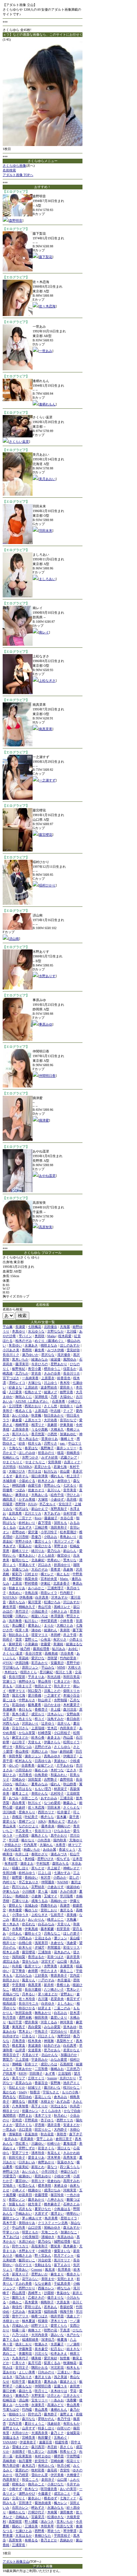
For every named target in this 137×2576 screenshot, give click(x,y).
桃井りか (9, 1943)
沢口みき (45, 1565)
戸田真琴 (9, 2073)
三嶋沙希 (41, 1527)
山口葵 (62, 1961)
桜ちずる (63, 1859)
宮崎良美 (29, 2437)
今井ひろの (40, 1364)
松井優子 (64, 1812)
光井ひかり (68, 2078)
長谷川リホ (71, 1373)
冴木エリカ (59, 2321)
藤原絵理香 (41, 1649)
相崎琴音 (22, 1425)
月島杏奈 (19, 2041)
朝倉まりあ (17, 1588)
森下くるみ (11, 2339)
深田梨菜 (35, 1779)
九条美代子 (20, 2358)
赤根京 (17, 1817)
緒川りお (38, 1551)
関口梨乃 (35, 1691)
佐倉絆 (20, 1807)
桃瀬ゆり (35, 2190)
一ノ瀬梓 (73, 2344)
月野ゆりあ (11, 2279)
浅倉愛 (71, 1943)
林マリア (75, 1845)
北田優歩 (51, 1327)
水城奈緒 (9, 1481)
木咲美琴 (47, 2526)
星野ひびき (46, 1859)
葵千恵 (74, 1817)
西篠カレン (46, 2288)
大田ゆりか (20, 2433)
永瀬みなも (56, 2507)
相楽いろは (40, 1616)
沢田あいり (30, 1723)
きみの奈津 (68, 1891)
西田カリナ (46, 1812)
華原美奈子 (59, 1975)
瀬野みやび (27, 2493)
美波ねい (61, 1761)
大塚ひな (35, 1383)
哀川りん (54, 1490)
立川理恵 (15, 1406)
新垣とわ (38, 2167)
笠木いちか (65, 2521)
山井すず (29, 2428)
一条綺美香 (30, 1378)
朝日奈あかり (54, 1415)
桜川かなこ (71, 2087)
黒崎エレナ (62, 1607)
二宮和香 (41, 2069)
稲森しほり (20, 1868)
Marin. (64, 1579)
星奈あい (22, 2269)
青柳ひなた (43, 2535)
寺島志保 (31, 1593)
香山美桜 (22, 1751)
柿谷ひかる (27, 2008)
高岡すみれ (71, 2181)
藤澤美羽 (22, 1364)
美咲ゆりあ (27, 2223)
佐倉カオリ (36, 1490)
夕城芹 (40, 1947)
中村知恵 (43, 1863)
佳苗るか (70, 1369)
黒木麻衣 (70, 2246)
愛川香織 (35, 1695)
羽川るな (9, 2209)
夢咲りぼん (33, 2307)
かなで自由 (72, 2111)
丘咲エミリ (36, 2078)
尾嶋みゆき (52, 2227)
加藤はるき (11, 2437)
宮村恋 (17, 2120)
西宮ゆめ (25, 2097)
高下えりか (40, 2106)
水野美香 (51, 1966)
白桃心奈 (25, 1943)
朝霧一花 (19, 2330)
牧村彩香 (38, 2470)
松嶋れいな (11, 1457)
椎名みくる (24, 1411)
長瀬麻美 (9, 1709)
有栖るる (31, 2540)
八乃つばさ (20, 2335)
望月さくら (24, 2125)
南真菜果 (46, 729)
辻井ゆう (48, 1723)
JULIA (32, 1504)
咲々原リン (36, 2451)
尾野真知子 (59, 1509)
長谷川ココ (43, 1831)
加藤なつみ (20, 1569)
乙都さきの (36, 2297)
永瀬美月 (38, 2405)
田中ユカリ (20, 2246)
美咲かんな (40, 1793)
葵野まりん (11, 2428)
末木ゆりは (59, 2391)
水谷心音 (67, 1518)
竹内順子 (67, 1593)
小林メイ (19, 2190)
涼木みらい (56, 1714)
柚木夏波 (29, 2321)
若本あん (51, 2307)
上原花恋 (41, 1411)
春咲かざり (40, 1854)
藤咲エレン (11, 2218)
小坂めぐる (27, 1481)
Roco (38, 1518)
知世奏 (65, 2358)
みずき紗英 (50, 1457)
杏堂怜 (65, 2470)
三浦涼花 (67, 1798)
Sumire (52, 2078)
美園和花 (25, 2353)
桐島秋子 (47, 2302)
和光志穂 (54, 1677)
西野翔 (20, 1504)
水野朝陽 (61, 1700)
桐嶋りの (64, 1826)
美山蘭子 (19, 1625)
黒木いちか (20, 1359)
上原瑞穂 (38, 1728)
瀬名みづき (59, 1854)
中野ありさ (27, 1700)
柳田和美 (41, 2017)
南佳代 (17, 2307)
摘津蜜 (44, 1120)
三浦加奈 (45, 1952)
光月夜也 (25, 1775)
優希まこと (20, 1793)
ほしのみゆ (27, 1453)
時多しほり (46, 2428)
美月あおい (47, 479)
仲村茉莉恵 (49, 1621)
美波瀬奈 (35, 2045)
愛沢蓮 (33, 1532)
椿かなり (28, 1840)
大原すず (41, 2213)
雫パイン (25, 1336)
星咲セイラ (69, 2218)
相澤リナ (38, 1425)
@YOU (8, 1663)
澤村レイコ (17, 1383)
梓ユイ (40, 1719)
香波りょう (67, 1849)
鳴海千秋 (67, 2311)
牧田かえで (43, 1686)
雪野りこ (31, 1639)
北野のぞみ (43, 1747)
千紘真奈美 (62, 2283)
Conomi (37, 2269)
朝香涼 (35, 2092)
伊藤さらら (52, 1742)
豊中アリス (20, 2316)
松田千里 (19, 2381)
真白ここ (9, 2353)
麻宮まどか (20, 1737)
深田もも (61, 1523)
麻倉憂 (17, 1420)
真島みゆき (52, 1756)
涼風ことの (52, 1691)
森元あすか (71, 2227)
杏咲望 (52, 1658)
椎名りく (15, 1859)
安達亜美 (35, 2050)
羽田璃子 (36, 2073)
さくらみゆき (51, 2111)
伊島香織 (26, 1597)
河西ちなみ (11, 1723)
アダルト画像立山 (16, 2561)
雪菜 (19, 1639)
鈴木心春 (38, 1737)
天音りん (64, 1924)
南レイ (44, 632)
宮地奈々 (9, 2185)
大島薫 (71, 1919)
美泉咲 (65, 1630)
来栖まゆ (61, 2185)
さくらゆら (62, 1747)
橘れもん (57, 1476)
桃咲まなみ (49, 1345)
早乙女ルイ (48, 1504)
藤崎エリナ (20, 1551)
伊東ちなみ (11, 1891)
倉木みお (61, 2097)
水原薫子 (57, 2344)
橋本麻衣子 (52, 2204)
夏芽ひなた (43, 2209)
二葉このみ (62, 2008)
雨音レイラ (49, 1593)
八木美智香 (20, 2106)
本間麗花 (54, 1947)
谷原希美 (28, 1765)
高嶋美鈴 (9, 2461)
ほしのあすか (70, 1345)
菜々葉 (43, 1891)
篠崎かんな (17, 2512)
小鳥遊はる (62, 2209)
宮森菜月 (38, 2517)
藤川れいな (52, 2087)
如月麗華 (25, 2461)
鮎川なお (51, 1471)
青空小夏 (35, 1369)
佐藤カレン (30, 2111)
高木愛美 (31, 2302)
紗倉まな (15, 1387)
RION (23, 2073)
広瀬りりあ (20, 1901)
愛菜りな (9, 1821)
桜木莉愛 (65, 1336)
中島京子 (41, 2031)
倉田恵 (75, 2386)
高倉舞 (68, 1569)
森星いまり (59, 2017)
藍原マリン (33, 1966)
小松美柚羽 (30, 2237)
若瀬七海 (60, 1467)
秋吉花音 (47, 2134)
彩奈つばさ (56, 1957)
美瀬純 (58, 1644)
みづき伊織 (56, 1350)
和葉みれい (59, 1775)
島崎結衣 (22, 1896)
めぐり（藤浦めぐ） (50, 1341)
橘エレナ (47, 1574)
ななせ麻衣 (43, 2283)
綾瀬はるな (74, 1644)
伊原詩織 (22, 1663)
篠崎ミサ (67, 1439)
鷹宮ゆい (22, 2181)
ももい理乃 (43, 1789)
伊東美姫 (67, 1425)
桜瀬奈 (43, 2321)
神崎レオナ (71, 1868)
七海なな (15, 1448)
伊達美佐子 (28, 2442)
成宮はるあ (11, 1961)
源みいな (57, 2335)
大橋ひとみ (65, 1625)
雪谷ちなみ (30, 1961)
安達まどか (71, 2125)
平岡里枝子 (62, 2535)
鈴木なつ (31, 2489)
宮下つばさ (11, 1378)
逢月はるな (24, 1789)
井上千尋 (70, 1635)
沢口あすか (71, 1602)
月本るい (29, 1994)
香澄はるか (36, 1957)
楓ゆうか (31, 1910)
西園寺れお (49, 1905)
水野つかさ (30, 1457)
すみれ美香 (24, 2283)
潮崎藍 (17, 2064)
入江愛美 (15, 1392)
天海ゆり (76, 1840)
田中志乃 (35, 2414)
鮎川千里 (15, 2022)
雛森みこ (70, 1803)
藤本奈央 (48, 1826)
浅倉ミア (73, 2316)
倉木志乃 (29, 2465)
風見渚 (50, 2269)
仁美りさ (19, 2363)
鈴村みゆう (27, 1873)
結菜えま (45, 2008)
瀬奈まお (27, 1863)
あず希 (50, 2073)
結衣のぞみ (52, 2045)
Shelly (23, 2092)
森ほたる (25, 2391)
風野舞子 (47, 1448)
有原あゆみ (66, 2237)
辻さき (71, 1770)
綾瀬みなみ (40, 1359)
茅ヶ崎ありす (32, 2218)
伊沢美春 (57, 2475)
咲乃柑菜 (22, 2475)
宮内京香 (15, 2423)
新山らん (70, 1551)
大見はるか (24, 2535)
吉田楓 (52, 2451)
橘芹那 (17, 1989)
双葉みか (25, 1546)
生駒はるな (43, 2265)
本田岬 (56, 1635)
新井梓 (49, 1985)
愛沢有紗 (51, 2358)
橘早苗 (59, 2456)
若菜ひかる (43, 1467)
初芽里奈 (63, 1929)
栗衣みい (35, 2498)
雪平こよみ (45, 2139)
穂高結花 (9, 2003)
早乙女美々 (24, 1831)
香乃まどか (49, 2540)
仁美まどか (62, 1681)
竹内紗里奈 (68, 1658)
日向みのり (46, 2372)
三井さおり (71, 2395)
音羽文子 (22, 2367)
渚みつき (47, 2521)
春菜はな (31, 1448)
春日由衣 (73, 1719)
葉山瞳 (75, 1938)
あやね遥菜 (47, 1176)
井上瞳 (56, 1709)
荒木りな (70, 1560)
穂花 (61, 1453)
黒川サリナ (62, 2260)
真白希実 (19, 1803)
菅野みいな (52, 1485)
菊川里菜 (35, 1602)
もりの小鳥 (70, 2092)
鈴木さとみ (46, 1481)
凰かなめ (9, 2092)
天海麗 (65, 1327)
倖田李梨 (15, 1756)
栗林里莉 (15, 1644)
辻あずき (25, 1527)
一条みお (57, 2400)
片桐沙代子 (36, 2512)
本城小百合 (71, 1695)
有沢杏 (46, 1877)
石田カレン (20, 2507)
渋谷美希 (67, 1653)
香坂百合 (41, 2083)
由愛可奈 (35, 1485)
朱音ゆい (15, 1345)
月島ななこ (52, 1933)
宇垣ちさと (51, 2092)
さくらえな (71, 1807)
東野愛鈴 (15, 1579)
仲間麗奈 (48, 1882)
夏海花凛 (70, 2143)
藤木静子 (51, 2414)
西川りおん (20, 1887)
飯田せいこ (27, 2260)
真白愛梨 (35, 2027)
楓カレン (61, 2503)
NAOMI (63, 1882)
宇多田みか (40, 2059)
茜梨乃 (8, 2059)
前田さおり (11, 1980)
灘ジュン (61, 1938)
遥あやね (9, 2372)
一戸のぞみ (46, 1980)
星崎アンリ (27, 1821)
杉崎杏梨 (45, 1733)
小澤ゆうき (20, 1915)
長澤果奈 (64, 2269)
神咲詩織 (19, 1485)
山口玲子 (19, 1742)
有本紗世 (11, 1863)
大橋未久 (57, 1429)
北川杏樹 (22, 1537)
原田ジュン (30, 1667)
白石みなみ (46, 1924)
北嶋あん (22, 2517)
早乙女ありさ (29, 1882)
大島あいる (40, 1495)
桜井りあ (35, 1443)
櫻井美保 (31, 2022)
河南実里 (70, 2190)
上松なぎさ (47, 681)
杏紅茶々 (22, 2143)
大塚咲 (43, 1499)
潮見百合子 (11, 2055)
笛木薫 (62, 1817)
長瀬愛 (20, 1327)
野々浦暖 (31, 2521)
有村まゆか (43, 2456)
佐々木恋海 (47, 306)
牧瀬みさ (41, 2344)
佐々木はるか (29, 1439)
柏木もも (73, 2367)
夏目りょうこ (35, 2423)
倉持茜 (33, 1971)
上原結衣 (31, 1387)
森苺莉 (52, 2470)
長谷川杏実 (34, 1653)
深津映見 (41, 1397)
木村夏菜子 (71, 1705)
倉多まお (54, 1737)
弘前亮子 (57, 1915)
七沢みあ (19, 2311)
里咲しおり (49, 1910)
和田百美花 (71, 1677)
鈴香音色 (64, 1378)
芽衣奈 (36, 1373)
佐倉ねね (54, 2181)
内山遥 (68, 1737)
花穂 (54, 1891)
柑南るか (19, 2484)
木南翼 (52, 2512)
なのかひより (29, 1826)
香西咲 (27, 1350)
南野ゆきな (27, 1681)
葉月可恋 (35, 2363)
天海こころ (50, 2232)
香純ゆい (31, 1877)
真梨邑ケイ (65, 2041)
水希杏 (61, 1845)
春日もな (25, 1709)
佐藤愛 (46, 1644)
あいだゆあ (20, 1415)
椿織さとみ (24, 2255)
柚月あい (22, 1784)
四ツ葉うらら (70, 2167)
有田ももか (71, 2423)
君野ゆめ (19, 1532)
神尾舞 (49, 2041)
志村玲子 (57, 1793)
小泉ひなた (56, 2484)
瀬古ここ (67, 1971)
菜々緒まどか (48, 1994)
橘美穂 (36, 2358)
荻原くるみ (52, 2363)
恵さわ (72, 1821)
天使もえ (35, 1742)
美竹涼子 (22, 1611)
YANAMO (10, 2442)
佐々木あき (11, 1924)
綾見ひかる (43, 1546)
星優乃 (36, 1537)
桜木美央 (35, 2041)
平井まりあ (36, 1677)
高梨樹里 (15, 2521)
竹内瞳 (27, 2409)
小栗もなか (24, 2386)
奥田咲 (40, 1336)
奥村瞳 (30, 1859)
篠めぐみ (41, 1770)
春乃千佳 (64, 2419)
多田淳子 (48, 2479)
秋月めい (61, 2115)
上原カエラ (33, 1420)
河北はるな (59, 2106)
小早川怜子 (49, 1532)
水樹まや (47, 2101)
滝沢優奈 (64, 1355)
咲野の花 (51, 2330)
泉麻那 (52, 1425)
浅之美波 (61, 2377)
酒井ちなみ (17, 1602)
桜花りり (73, 2461)
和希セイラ (68, 2451)
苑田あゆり (43, 2176)
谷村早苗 (70, 1513)
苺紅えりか (17, 2087)
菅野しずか (27, 2148)
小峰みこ (15, 2302)
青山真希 (73, 2405)
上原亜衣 (48, 1378)
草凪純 (24, 1658)
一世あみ (46, 351)
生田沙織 (9, 1873)
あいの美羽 (68, 2489)
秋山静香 (70, 1784)
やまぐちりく (13, 1462)
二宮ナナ (25, 1518)
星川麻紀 (46, 1672)
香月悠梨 (38, 1434)
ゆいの (14, 1765)
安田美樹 (55, 1462)
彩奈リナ (31, 2064)
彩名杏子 (11, 1649)
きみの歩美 (52, 1373)
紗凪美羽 (25, 2195)
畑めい (17, 2526)
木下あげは (11, 2237)
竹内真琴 (30, 1845)
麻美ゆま (22, 1495)
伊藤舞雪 (25, 2349)
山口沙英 (35, 2227)
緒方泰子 (35, 2204)
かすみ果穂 (27, 1499)
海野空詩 (64, 2036)
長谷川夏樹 (33, 1989)
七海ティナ (68, 2498)
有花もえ (54, 2153)
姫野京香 (67, 1392)
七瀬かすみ (62, 1873)
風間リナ (9, 2349)
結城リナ (35, 2087)
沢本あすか (60, 1597)
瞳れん (56, 1784)
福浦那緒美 (30, 2339)
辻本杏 (77, 1859)
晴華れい (73, 2213)
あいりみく (30, 2171)
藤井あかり (36, 2199)
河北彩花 (57, 2367)
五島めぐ (61, 2437)
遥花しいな (43, 2097)
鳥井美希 (51, 2218)
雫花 (73, 2391)
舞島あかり (43, 2013)
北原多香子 (62, 1583)
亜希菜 (56, 1569)
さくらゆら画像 (14, 166)
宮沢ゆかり (59, 2031)
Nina (54, 1751)
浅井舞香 (15, 1621)
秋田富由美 (24, 2013)
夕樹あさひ (13, 1845)
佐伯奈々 (67, 1406)
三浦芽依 (19, 2545)
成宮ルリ (38, 1714)
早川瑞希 (67, 1896)
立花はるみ (43, 1938)
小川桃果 (29, 1891)
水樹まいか (11, 2321)
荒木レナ (73, 1989)
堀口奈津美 (40, 1476)
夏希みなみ (40, 1784)
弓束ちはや (11, 2409)
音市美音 (70, 1490)
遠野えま (67, 2414)
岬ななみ (64, 2288)
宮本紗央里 (49, 1579)
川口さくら (46, 2036)
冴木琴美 (54, 2157)
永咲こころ (30, 1798)
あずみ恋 (63, 2101)
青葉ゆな (63, 2293)
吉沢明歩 (9, 1467)
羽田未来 (46, 531)
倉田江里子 (64, 2139)
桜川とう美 (64, 1672)
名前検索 (9, 170)
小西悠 (52, 1434)
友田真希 (15, 1513)
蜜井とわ (19, 1919)
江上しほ (45, 1873)
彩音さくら (46, 2148)
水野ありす (47, 976)
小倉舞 (36, 1896)
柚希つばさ (40, 2316)
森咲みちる (61, 1863)
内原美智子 (11, 2479)
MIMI (61, 1667)
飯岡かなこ (20, 1560)
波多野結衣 (49, 1387)
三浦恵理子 (56, 1588)
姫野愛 (17, 1877)
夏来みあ (51, 2381)
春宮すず (73, 1999)
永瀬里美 (67, 1966)
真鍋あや (67, 2540)
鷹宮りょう (43, 1541)
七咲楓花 (35, 1327)
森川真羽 (38, 2447)
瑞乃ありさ (24, 2377)
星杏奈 (75, 1611)
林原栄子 (61, 1789)
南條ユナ (35, 2330)
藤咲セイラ (33, 1933)
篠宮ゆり (64, 1555)
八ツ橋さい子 (54, 1989)
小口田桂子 (62, 1733)
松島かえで (33, 1392)
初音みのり (46, 1453)
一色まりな (24, 1719)
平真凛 (65, 2330)
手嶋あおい (24, 2213)
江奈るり (29, 2036)
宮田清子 (25, 2503)
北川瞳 (71, 1331)
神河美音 (67, 2022)
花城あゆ (31, 1905)
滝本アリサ (43, 2115)
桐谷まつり (11, 2111)
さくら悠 (51, 1406)
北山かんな (50, 2055)
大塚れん (46, 1845)
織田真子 (9, 1499)
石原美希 (59, 1401)
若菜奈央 (57, 1999)
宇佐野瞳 (73, 2456)
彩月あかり (40, 1663)
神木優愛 (15, 1910)
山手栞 (8, 1719)
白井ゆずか (11, 2036)
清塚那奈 (15, 2134)
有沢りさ (60, 1639)
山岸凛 (20, 2050)
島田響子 (45, 2437)
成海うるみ (40, 1901)
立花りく (19, 2498)
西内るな (9, 2097)
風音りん (29, 1980)
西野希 (40, 2531)
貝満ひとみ (40, 1751)
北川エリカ (33, 1513)
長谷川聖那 (17, 1677)
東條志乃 (22, 2395)
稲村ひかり (47, 885)
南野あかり (46, 2162)
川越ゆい (38, 2143)
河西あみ (25, 1938)
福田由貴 (51, 2311)
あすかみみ (49, 1798)
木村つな (57, 1770)
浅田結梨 (19, 1957)
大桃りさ (74, 1667)
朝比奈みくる (19, 1635)
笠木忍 (52, 1728)
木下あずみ (52, 1513)
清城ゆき (48, 2237)
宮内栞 (75, 1975)
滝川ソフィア (64, 1541)
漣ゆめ (36, 1630)
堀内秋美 (60, 1840)
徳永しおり (24, 2344)
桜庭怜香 (62, 2442)
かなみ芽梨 (27, 1733)
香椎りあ (63, 1985)
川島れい (22, 1616)
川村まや (31, 1574)
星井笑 (75, 2031)
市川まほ (35, 1471)
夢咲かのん (46, 2419)
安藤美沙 (57, 1663)
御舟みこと (36, 2484)
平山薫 (8, 1327)
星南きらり (27, 1812)
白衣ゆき (48, 2003)
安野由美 (73, 1714)
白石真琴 (70, 2045)
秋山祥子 (45, 1700)
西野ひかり (27, 2288)
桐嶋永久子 (27, 1607)
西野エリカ (65, 2120)
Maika (51, 1336)
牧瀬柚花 (70, 2363)
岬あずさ (38, 2507)
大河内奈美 (40, 2335)
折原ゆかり (62, 1565)
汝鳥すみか (56, 1719)
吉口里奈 (25, 2129)
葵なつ (52, 2167)
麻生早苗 (9, 1607)
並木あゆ (70, 2027)
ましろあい (47, 579)
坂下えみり (62, 2265)
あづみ (14, 1798)
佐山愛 (65, 1471)
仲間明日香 (47, 1076)
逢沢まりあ (43, 2377)
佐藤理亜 (41, 2195)
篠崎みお (57, 2069)
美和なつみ (24, 1747)
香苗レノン (17, 2199)
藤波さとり (68, 2381)
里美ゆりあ (50, 1439)
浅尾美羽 (41, 1943)
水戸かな (73, 2335)
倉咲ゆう (64, 1481)
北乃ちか (22, 1373)
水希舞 (17, 1929)
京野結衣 (38, 1887)
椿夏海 (62, 2339)
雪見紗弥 (73, 1350)
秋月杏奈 (9, 2017)
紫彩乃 (17, 1574)
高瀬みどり (56, 2405)
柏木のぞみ (24, 1341)
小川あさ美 (11, 1350)
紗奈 (22, 1443)
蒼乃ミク (57, 2433)
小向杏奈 (44, 1840)
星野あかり (59, 1364)
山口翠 (62, 2479)
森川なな (29, 2419)
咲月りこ (41, 2391)
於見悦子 (41, 2461)
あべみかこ (36, 1588)
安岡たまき (66, 2279)
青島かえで (57, 1821)
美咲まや (48, 2279)
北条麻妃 (38, 1560)
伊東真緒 (31, 1929)
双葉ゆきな (66, 2162)
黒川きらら (20, 1434)
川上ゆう (51, 1383)
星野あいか (40, 2274)
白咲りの (64, 2428)
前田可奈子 (17, 2157)
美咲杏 (62, 2134)
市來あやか (24, 2069)
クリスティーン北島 (53, 2223)
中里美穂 (19, 1985)
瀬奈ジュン (33, 1756)
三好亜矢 (41, 1975)
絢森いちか (32, 1849)
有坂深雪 (35, 2311)
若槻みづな (11, 1994)
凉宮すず (48, 1961)
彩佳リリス (71, 1947)
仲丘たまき (49, 1971)
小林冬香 (67, 1621)
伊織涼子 (70, 1756)
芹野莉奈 (31, 2120)
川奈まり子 (24, 1686)
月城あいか (20, 2325)
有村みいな (46, 2465)
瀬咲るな (19, 2101)
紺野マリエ (40, 2325)
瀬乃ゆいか (30, 1355)
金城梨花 (73, 2433)
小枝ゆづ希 (62, 2176)
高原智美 (46, 1227)
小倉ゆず (58, 1499)
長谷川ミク (11, 1355)
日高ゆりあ (43, 1761)
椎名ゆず (51, 2498)
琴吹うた (54, 2531)
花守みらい (30, 2279)
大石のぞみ (40, 1569)
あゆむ (73, 1649)
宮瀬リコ (9, 1681)
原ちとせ (38, 1868)
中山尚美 (19, 2227)
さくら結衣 (46, 1555)
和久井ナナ (62, 1686)
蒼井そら (22, 1476)
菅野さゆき (24, 1541)
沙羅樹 (49, 2293)
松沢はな (22, 1509)
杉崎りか (54, 2143)
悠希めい (54, 1560)
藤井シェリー (67, 1448)
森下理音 (45, 1523)
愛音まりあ (36, 2157)
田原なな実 (65, 2526)
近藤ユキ (61, 2386)
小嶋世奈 (45, 2251)
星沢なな (48, 1355)
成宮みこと (62, 2493)
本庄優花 (64, 1980)
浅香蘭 (71, 2400)
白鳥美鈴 (41, 1775)
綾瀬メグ (51, 1392)
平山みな (48, 1667)
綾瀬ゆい (25, 2176)
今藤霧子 (45, 2493)
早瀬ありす (27, 1565)
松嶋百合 (9, 2400)
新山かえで (40, 1509)
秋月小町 (64, 2465)
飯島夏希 (35, 1705)
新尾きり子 (20, 2274)
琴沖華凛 (70, 2531)
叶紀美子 (31, 1817)
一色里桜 (22, 1835)
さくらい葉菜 (19, 442)
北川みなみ (24, 1975)
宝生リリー (40, 2400)
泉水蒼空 (41, 2349)
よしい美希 (27, 2372)
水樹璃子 (19, 2451)
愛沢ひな (38, 1658)
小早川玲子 (50, 2171)
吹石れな (29, 1924)
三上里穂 (22, 2059)
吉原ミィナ (72, 1462)
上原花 (17, 1583)
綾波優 (56, 1359)
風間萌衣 (9, 2115)
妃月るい (57, 2349)
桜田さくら (29, 1672)
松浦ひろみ (52, 1602)
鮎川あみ (59, 1649)
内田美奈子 (68, 1728)
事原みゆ (46, 1024)
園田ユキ (19, 2297)
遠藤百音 (46, 2442)
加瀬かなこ (69, 2232)
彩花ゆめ (19, 1705)
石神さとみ (71, 2204)
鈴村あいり (27, 1523)
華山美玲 (45, 1681)
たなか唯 (22, 2405)
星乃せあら (52, 2050)
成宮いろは (49, 2064)
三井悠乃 (73, 2069)
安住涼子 (65, 1504)
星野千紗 (73, 1663)
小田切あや (24, 1770)
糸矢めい (15, 1593)
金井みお (11, 2139)
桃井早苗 (57, 2316)
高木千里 (9, 2223)
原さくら (67, 2447)
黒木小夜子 (20, 1714)
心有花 (46, 1639)
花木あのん (62, 1952)
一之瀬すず (47, 780)
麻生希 (40, 1350)
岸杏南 (40, 2125)
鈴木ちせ (25, 1947)
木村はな (11, 1672)
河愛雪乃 (9, 2176)
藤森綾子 (51, 1518)
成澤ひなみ (52, 2190)
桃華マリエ (17, 1691)
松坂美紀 (22, 2167)
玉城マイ (51, 1896)
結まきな (73, 2349)
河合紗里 (45, 2260)
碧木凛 (75, 2013)
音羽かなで (68, 1420)
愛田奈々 (67, 1387)
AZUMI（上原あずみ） (32, 1401)
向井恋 (75, 2106)
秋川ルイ (35, 1803)
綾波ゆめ (73, 1887)
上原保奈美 (20, 1429)
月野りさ (51, 1443)
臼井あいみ (27, 2162)
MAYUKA (10, 1597)
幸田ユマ (38, 2181)
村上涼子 (73, 1476)
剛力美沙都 (11, 2465)
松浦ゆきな (56, 2517)
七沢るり (70, 1485)
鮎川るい (31, 1621)
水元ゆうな (36, 1331)
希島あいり (68, 1537)
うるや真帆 (40, 1429)
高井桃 (71, 1499)
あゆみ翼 (50, 1849)
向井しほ (22, 1854)
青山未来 (9, 1826)
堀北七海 (19, 1695)
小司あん (15, 1933)
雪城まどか (20, 2447)
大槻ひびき (17, 1471)
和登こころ (30, 2479)
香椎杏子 (41, 1709)
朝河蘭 (8, 1616)
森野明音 (16, 221)
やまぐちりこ (35, 1462)
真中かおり (59, 1835)
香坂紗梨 (67, 2307)
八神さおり (56, 2199)
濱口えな (64, 2148)
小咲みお (51, 1537)
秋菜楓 (36, 1415)
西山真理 (19, 2293)
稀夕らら (47, 1817)
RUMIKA (25, 1467)
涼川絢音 (9, 1812)
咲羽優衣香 (49, 2489)
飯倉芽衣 (35, 2381)
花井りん (64, 1723)
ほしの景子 (71, 1933)
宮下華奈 (19, 1971)
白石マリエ (24, 2265)
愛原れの (22, 2470)
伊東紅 (46, 1583)
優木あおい (27, 1555)
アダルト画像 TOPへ (18, 175)
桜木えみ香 (11, 1952)
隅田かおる (40, 2367)
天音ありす (30, 2055)
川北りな (41, 2353)
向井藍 (17, 1966)
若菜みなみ (24, 2083)
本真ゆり (19, 1331)
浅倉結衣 (54, 2423)
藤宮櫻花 (46, 835)
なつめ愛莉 (52, 1803)
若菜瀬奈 (27, 2139)
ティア (68, 1411)
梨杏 (6, 1695)
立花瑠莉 (65, 2073)
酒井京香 (54, 2125)
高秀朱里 (70, 2157)
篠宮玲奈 (57, 2195)
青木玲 (65, 1383)
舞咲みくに (24, 1397)
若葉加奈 (31, 2134)
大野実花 (38, 2395)
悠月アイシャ (64, 2255)
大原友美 (63, 2302)
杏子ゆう (47, 2120)
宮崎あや (19, 1779)
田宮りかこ (43, 2129)
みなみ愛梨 (52, 2027)
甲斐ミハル (11, 2232)
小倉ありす (56, 1887)
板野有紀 (19, 1369)
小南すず (15, 2489)
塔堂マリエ (40, 1635)
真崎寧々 (35, 2293)
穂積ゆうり (17, 2414)
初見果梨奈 (24, 2456)
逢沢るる (67, 1910)
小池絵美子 (40, 1611)
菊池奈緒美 (43, 2503)
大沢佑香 (51, 1420)
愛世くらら (59, 2325)
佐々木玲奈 (27, 1999)
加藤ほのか (69, 2055)
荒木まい (25, 2031)
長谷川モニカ (29, 2003)
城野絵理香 (62, 2241)
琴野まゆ (61, 1546)
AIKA (42, 1821)
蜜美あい (35, 1625)
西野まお (25, 2115)
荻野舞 (56, 2083)
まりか (49, 1625)
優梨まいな (62, 2251)
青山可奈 (45, 1607)
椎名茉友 (19, 2045)
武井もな (25, 2209)
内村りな (9, 1882)
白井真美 (42, 1597)
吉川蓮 (43, 1999)
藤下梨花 (46, 257)
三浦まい (64, 2372)
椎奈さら (73, 2274)
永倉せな (57, 1943)
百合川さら (20, 1728)
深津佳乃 (48, 2339)
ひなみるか (62, 1831)
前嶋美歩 (73, 1453)
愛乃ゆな (45, 2241)
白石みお (61, 2013)
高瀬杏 (65, 1905)
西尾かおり (33, 1406)
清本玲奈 (38, 2153)
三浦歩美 (31, 2526)
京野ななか (56, 1331)
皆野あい (67, 1994)
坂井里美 (73, 1957)
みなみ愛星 (59, 2059)
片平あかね (65, 1765)
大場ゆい (67, 1397)
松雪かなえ (27, 2185)
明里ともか (30, 2232)
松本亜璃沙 (68, 1532)
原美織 (71, 1915)
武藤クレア (69, 1457)
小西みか (60, 1877)
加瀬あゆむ (68, 1434)
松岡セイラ (71, 1742)
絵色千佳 (57, 1495)
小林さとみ (59, 1611)
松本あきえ (59, 2353)
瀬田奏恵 (67, 2512)
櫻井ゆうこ (52, 1369)
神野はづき (11, 2171)
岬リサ (8, 1747)
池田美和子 (59, 1527)
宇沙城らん (11, 1667)
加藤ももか (17, 2204)
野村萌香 (31, 1583)
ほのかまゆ (52, 1705)
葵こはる (9, 1700)
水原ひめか (27, 2241)
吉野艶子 (51, 1779)
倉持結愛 (66, 1751)
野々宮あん (43, 2255)
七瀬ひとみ (24, 2531)
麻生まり (57, 2274)
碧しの (74, 1877)
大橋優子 (73, 2475)
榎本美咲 (45, 2185)
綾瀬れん (51, 1630)
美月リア (19, 2078)
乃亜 (54, 1397)
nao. (63, 1443)
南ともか (63, 1574)
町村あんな (24, 1761)
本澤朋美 (57, 1616)
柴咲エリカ (71, 1691)
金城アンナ (46, 1765)
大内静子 (61, 2129)
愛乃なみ (54, 1551)
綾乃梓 (25, 1649)
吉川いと (9, 1938)
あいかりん (36, 1919)
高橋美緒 (51, 1653)
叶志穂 (56, 1411)
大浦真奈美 (40, 2433)
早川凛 (14, 1840)
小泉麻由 (31, 1644)
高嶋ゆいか (59, 1901)
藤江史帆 (9, 2391)
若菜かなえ (71, 2050)
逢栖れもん (47, 404)
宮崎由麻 (57, 2461)
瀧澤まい (57, 2213)
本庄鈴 (52, 2447)
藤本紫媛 (47, 1929)
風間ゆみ (70, 1359)
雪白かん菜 (40, 2475)
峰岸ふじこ (56, 1919)
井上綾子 (54, 1868)
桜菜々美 (22, 1630)
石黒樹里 (67, 2064)
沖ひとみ (73, 1495)
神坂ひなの (69, 2171)
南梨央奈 (31, 1579)
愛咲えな (15, 1905)
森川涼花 (70, 1709)
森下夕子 (76, 2134)
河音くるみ (49, 2022)
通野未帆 (25, 2017)
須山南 (14, 939)
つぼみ (20, 1490)
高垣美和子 (40, 2246)
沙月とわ (54, 2395)
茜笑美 (56, 2246)
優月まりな (56, 2297)
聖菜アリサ (20, 2153)
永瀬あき (31, 1345)
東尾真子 (19, 2027)
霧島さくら (40, 1835)
